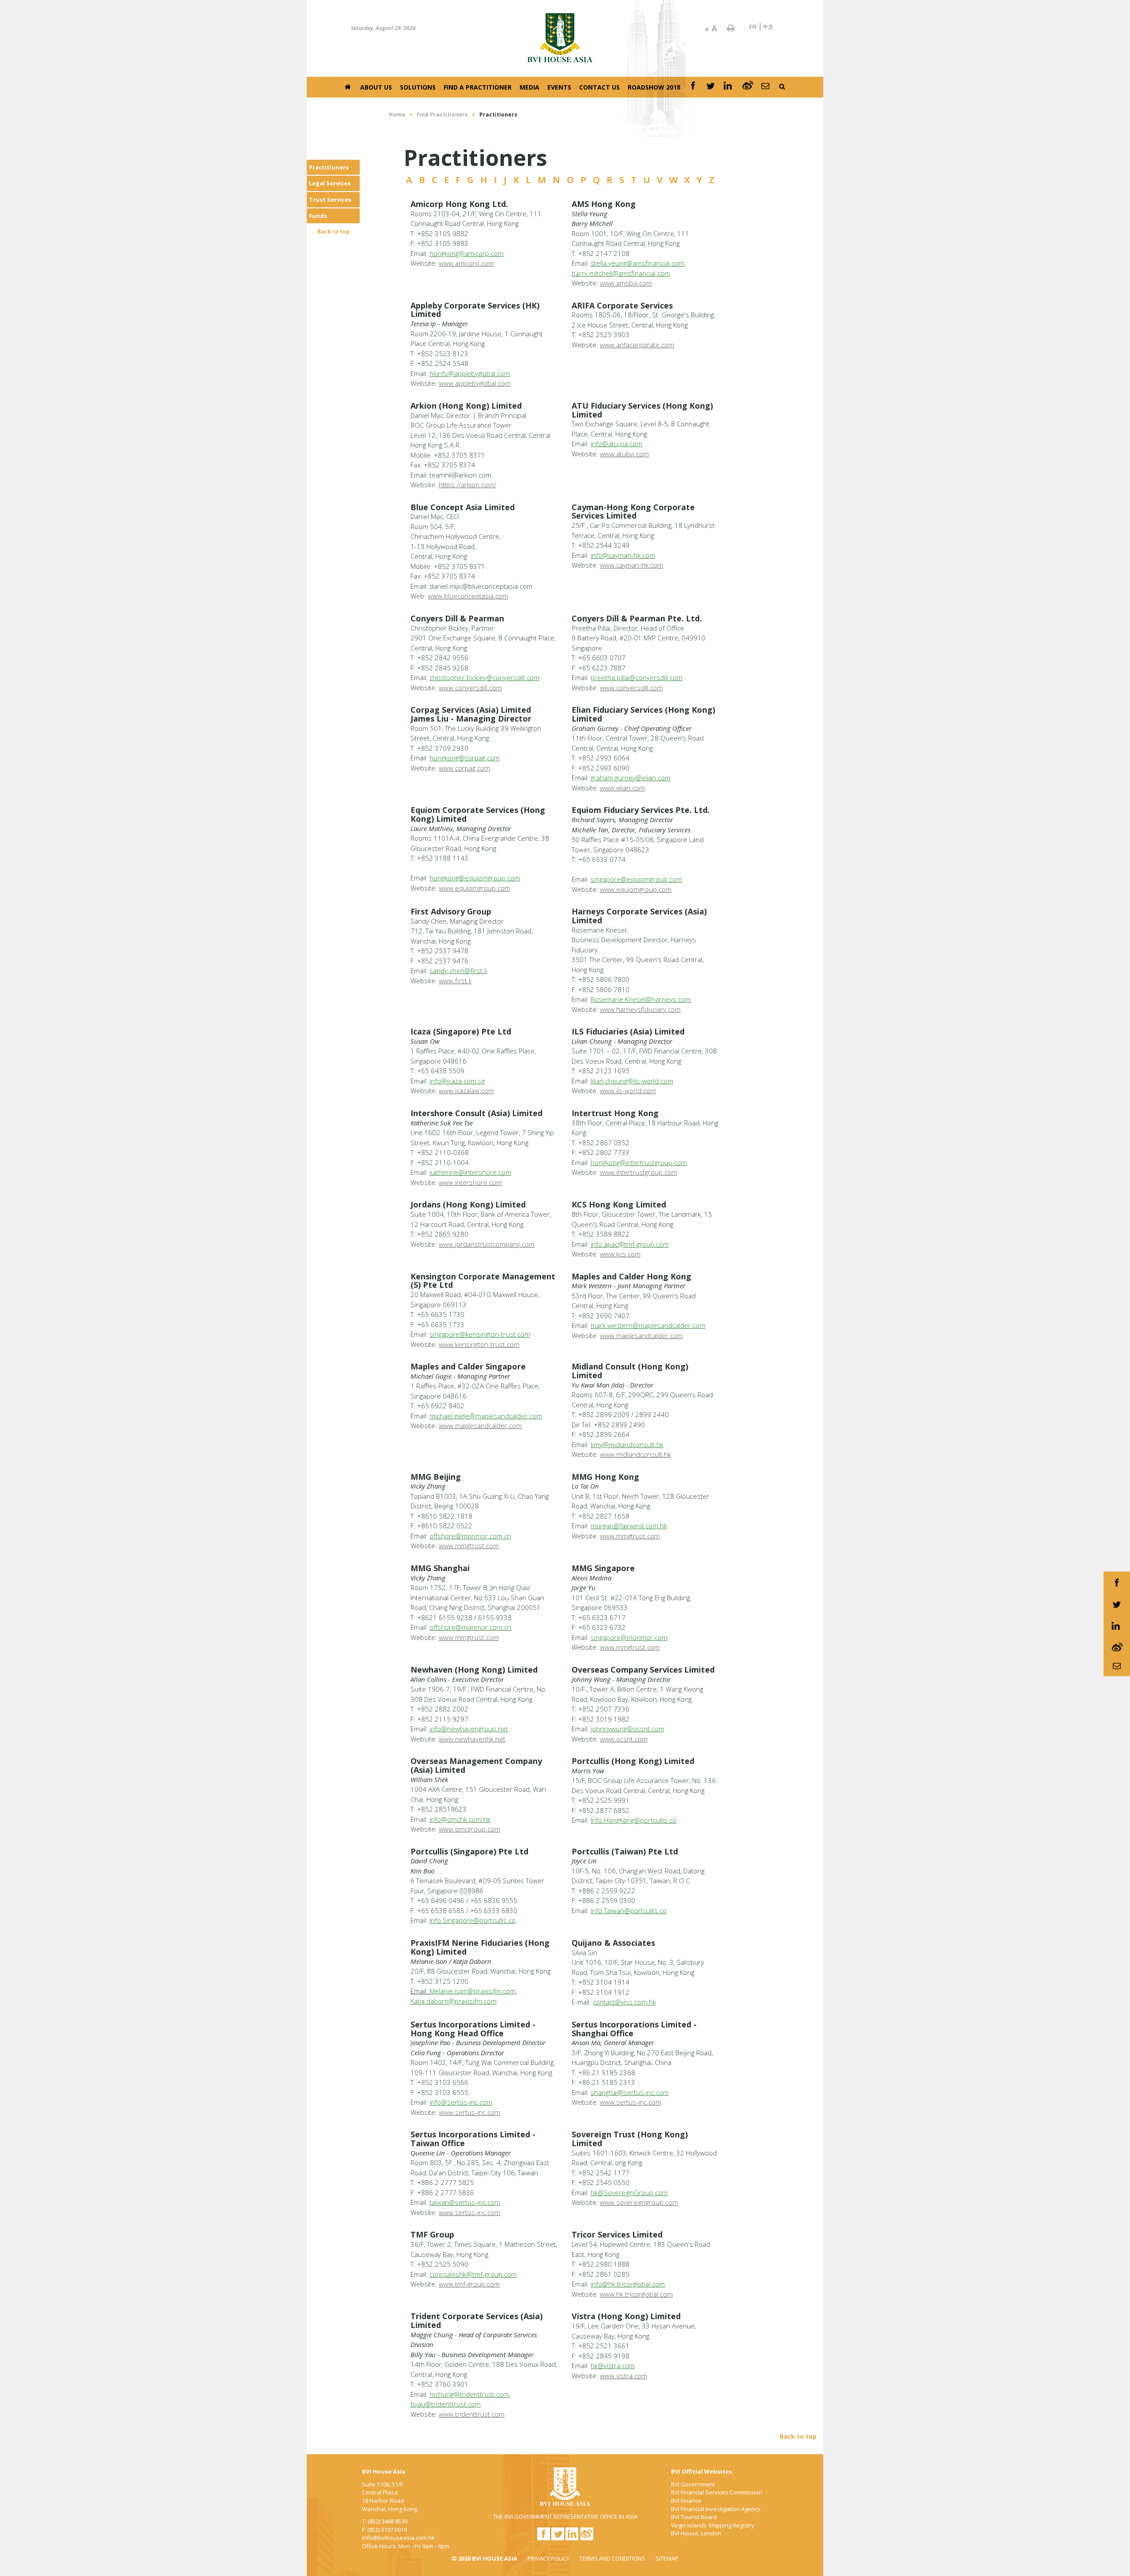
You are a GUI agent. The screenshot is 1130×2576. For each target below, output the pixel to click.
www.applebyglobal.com (475, 383)
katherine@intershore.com (470, 1172)
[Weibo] (748, 87)
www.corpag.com (464, 768)
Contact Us (599, 87)
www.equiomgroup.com (475, 888)
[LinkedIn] (729, 87)
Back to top (333, 231)
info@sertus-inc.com (461, 2102)
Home (397, 115)
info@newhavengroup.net (469, 1729)
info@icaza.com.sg (457, 1081)
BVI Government (693, 2484)
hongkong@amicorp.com (467, 253)
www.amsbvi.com (626, 283)
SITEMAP (667, 2558)
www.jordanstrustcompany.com (487, 1244)
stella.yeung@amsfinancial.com (637, 263)
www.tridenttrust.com (472, 2414)
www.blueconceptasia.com (468, 596)
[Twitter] (711, 87)
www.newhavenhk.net (472, 1739)
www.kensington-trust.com (479, 1344)
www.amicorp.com (466, 263)
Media (529, 87)
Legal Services (330, 183)
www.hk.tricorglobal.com (636, 2294)
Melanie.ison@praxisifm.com (473, 1991)
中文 (768, 27)
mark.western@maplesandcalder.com (648, 1325)
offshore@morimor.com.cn (470, 1536)
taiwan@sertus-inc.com (465, 2202)
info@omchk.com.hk (460, 1819)
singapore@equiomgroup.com (636, 879)
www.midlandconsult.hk (635, 1454)
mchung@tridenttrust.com (469, 2394)
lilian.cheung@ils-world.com (632, 1081)
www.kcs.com (620, 1254)
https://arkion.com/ (467, 485)
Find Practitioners (442, 115)
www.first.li (455, 981)
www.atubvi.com (624, 454)
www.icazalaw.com (466, 1091)
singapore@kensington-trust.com (480, 1334)
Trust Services (330, 199)
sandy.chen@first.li (458, 970)
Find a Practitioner (478, 87)
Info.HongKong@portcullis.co (633, 1820)
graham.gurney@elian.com (631, 778)
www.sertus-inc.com (469, 2112)
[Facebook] (693, 87)
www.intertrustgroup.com (638, 1172)
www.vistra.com (623, 2376)
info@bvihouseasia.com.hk (398, 2538)
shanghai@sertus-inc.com (630, 2092)
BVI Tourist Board (694, 2517)
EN (753, 27)
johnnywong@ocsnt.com (627, 1729)
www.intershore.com (470, 1182)
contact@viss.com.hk (624, 2002)
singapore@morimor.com (629, 1637)
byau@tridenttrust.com (446, 2404)
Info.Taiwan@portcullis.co (629, 1910)
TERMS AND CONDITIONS (612, 2558)
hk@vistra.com (613, 2365)
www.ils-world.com (628, 1091)
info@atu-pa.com (616, 444)
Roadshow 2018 (654, 87)
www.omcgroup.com (469, 1829)
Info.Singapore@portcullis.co (473, 1920)
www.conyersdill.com (470, 688)
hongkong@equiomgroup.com (475, 878)
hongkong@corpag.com (465, 758)
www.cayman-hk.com (631, 565)
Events (559, 87)
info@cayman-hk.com (623, 555)
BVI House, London (696, 2533)
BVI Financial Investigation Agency (716, 2509)
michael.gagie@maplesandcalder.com (486, 1416)
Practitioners (329, 167)
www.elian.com (622, 788)
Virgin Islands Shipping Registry (713, 2525)
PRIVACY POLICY (548, 2558)
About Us (376, 87)
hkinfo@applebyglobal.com (470, 373)
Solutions (418, 87)
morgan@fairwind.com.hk (629, 1526)
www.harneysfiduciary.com (640, 1009)
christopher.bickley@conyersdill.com (484, 677)
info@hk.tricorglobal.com (628, 2284)
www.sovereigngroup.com (639, 2202)
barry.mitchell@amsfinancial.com (621, 273)
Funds (318, 216)
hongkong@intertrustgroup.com (639, 1162)
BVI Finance (686, 2501)
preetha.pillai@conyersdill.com (637, 677)
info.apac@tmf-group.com (630, 1244)
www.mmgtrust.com (469, 1546)
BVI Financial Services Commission (717, 2492)
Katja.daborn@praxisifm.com (454, 2001)
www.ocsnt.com (624, 1739)
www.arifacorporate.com (637, 345)
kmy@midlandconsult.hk (627, 1444)
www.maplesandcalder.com (641, 1335)
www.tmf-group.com (469, 2284)
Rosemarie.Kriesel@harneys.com (641, 999)
